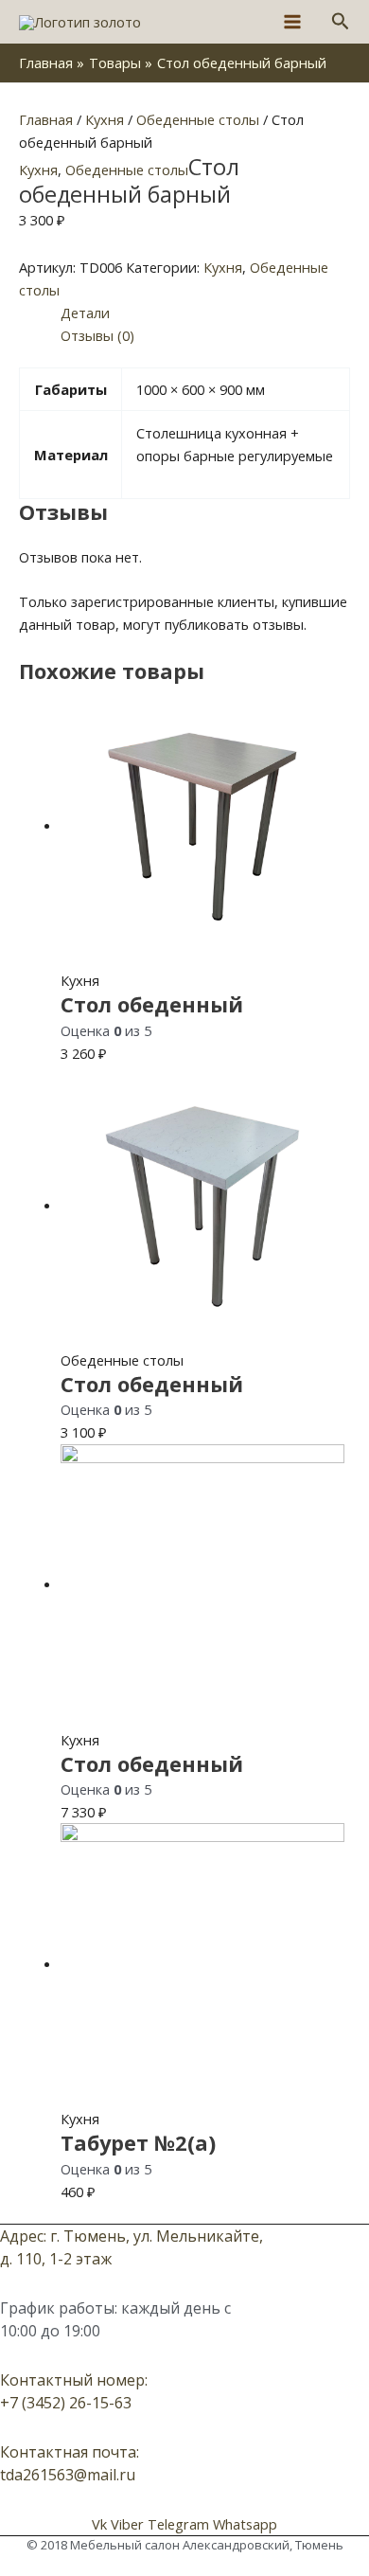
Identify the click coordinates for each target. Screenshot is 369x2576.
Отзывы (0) (97, 335)
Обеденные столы (198, 119)
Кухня (105, 119)
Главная (46, 119)
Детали (85, 313)
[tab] (205, 313)
